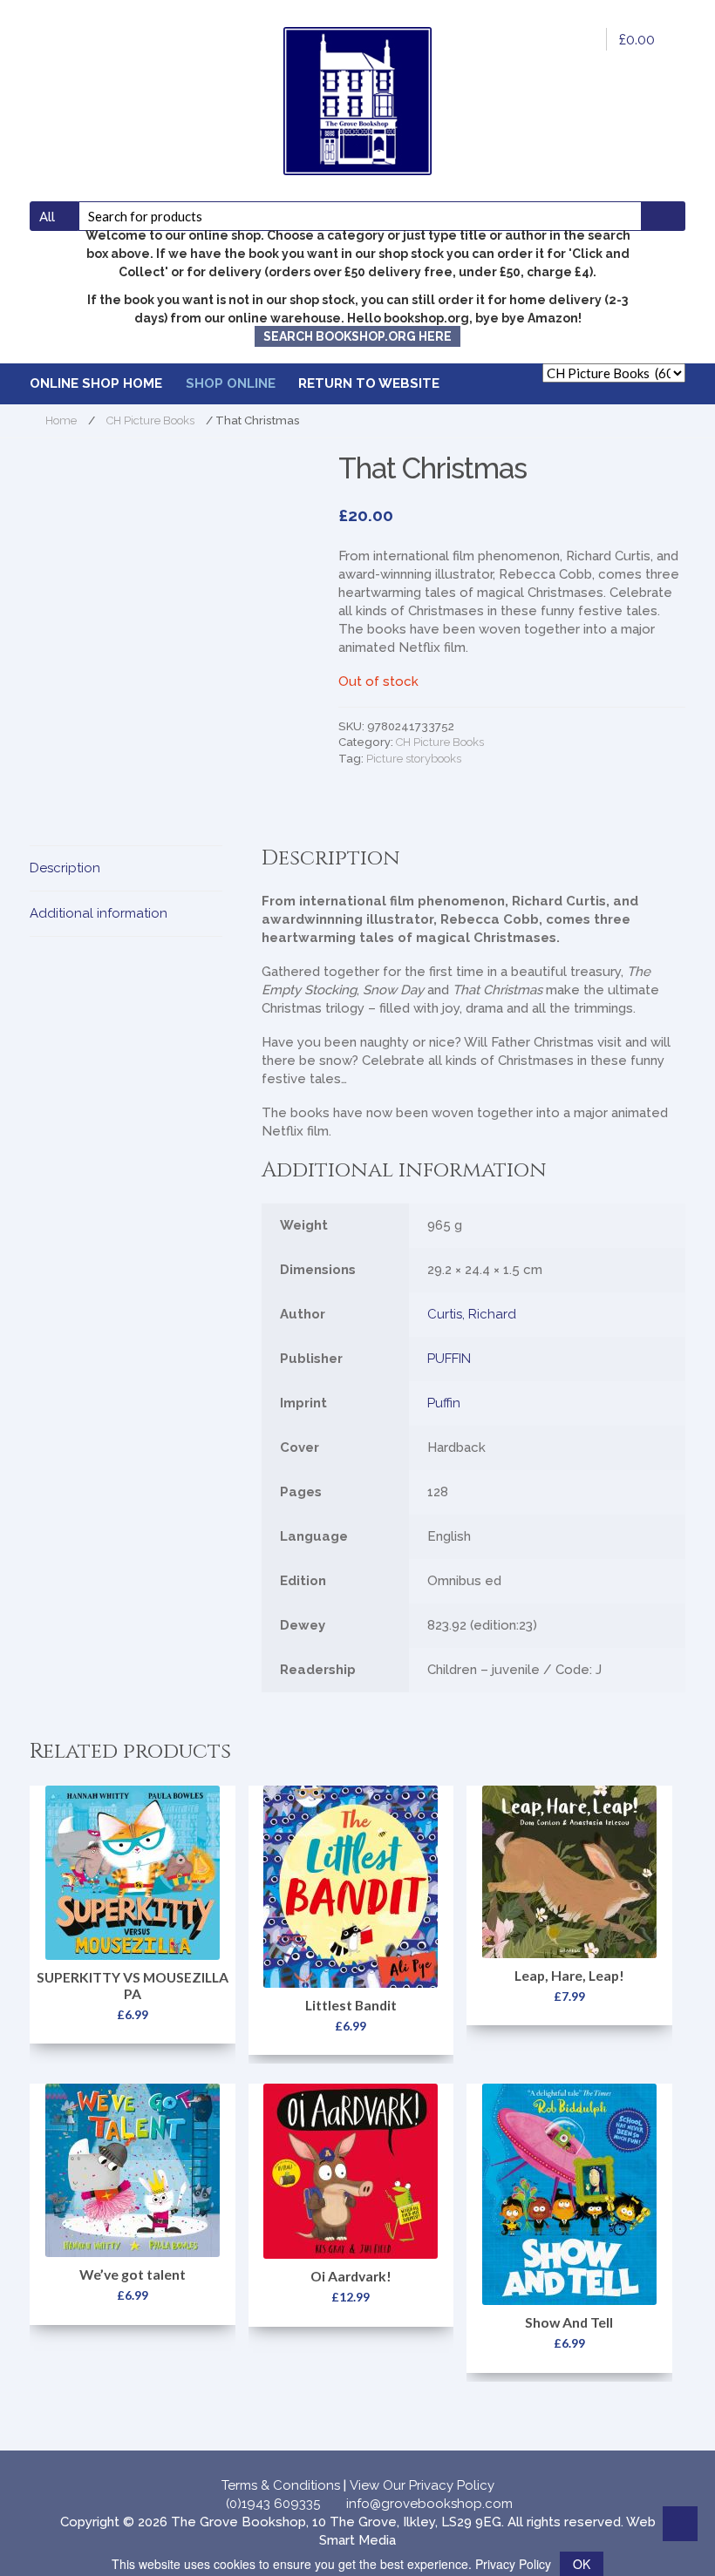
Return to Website (369, 383)
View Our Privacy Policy (422, 2485)
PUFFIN (449, 1359)
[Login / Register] (582, 39)
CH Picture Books (150, 420)
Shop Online (231, 383)
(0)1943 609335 (273, 2504)
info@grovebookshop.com (429, 2504)
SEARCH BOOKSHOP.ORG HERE (357, 336)
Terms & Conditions (281, 2485)
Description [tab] (65, 868)
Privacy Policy (513, 2564)
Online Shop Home (96, 383)
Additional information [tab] (99, 913)
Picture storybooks (414, 759)
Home (61, 420)
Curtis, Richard (472, 1314)
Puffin (444, 1403)
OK (582, 2564)
